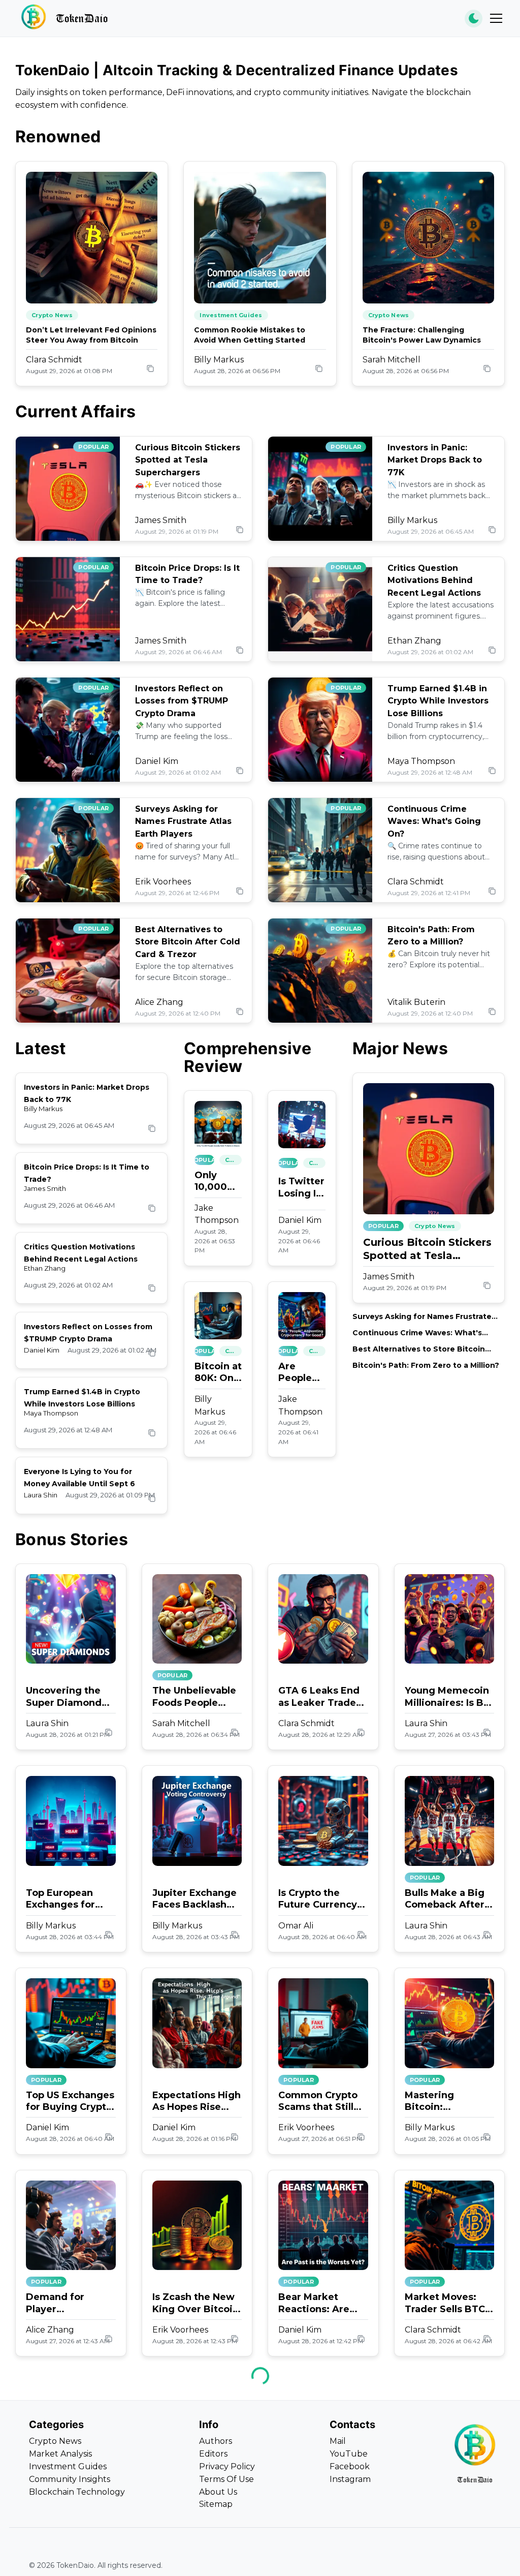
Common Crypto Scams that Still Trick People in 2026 (318, 2102)
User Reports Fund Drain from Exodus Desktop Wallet (323, 2506)
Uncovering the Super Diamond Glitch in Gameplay (64, 1697)
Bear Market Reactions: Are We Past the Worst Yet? (314, 2303)
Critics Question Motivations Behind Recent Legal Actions (434, 581)
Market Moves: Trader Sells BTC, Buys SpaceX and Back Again (446, 2303)
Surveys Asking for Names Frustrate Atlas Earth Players (183, 822)
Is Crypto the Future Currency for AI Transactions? (318, 1899)
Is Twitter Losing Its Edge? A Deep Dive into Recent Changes (302, 1188)
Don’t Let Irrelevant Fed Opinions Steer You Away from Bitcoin (91, 335)
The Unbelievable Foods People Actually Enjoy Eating (194, 1697)
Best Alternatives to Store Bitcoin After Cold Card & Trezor (188, 942)
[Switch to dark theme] (474, 19)
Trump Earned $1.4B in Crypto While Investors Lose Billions (438, 701)
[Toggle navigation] (496, 18)
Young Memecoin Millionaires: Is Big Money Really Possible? (449, 1697)
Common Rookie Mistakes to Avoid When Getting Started (250, 335)
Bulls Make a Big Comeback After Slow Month (445, 1899)
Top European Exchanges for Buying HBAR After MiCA (60, 1899)
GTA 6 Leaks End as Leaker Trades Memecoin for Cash (320, 1697)
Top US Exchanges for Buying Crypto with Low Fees (70, 2102)
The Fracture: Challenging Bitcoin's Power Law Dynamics (422, 335)
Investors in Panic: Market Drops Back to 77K (435, 460)
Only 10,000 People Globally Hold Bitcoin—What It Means (217, 1182)
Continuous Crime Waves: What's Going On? (434, 822)
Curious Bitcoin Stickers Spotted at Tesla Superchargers (188, 460)
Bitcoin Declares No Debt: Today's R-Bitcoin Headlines (446, 2506)
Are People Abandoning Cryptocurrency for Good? (302, 1373)
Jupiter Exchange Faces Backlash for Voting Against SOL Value (197, 1899)
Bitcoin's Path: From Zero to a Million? (426, 1365)
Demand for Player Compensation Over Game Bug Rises (64, 2303)
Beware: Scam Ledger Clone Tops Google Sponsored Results (187, 2506)
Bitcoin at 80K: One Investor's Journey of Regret (218, 1373)
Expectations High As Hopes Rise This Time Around (197, 2102)
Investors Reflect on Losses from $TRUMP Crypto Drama (182, 701)
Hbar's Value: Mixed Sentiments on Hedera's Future (70, 2506)
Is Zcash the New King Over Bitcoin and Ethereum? (196, 2303)
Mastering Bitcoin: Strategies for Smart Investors (443, 2102)
